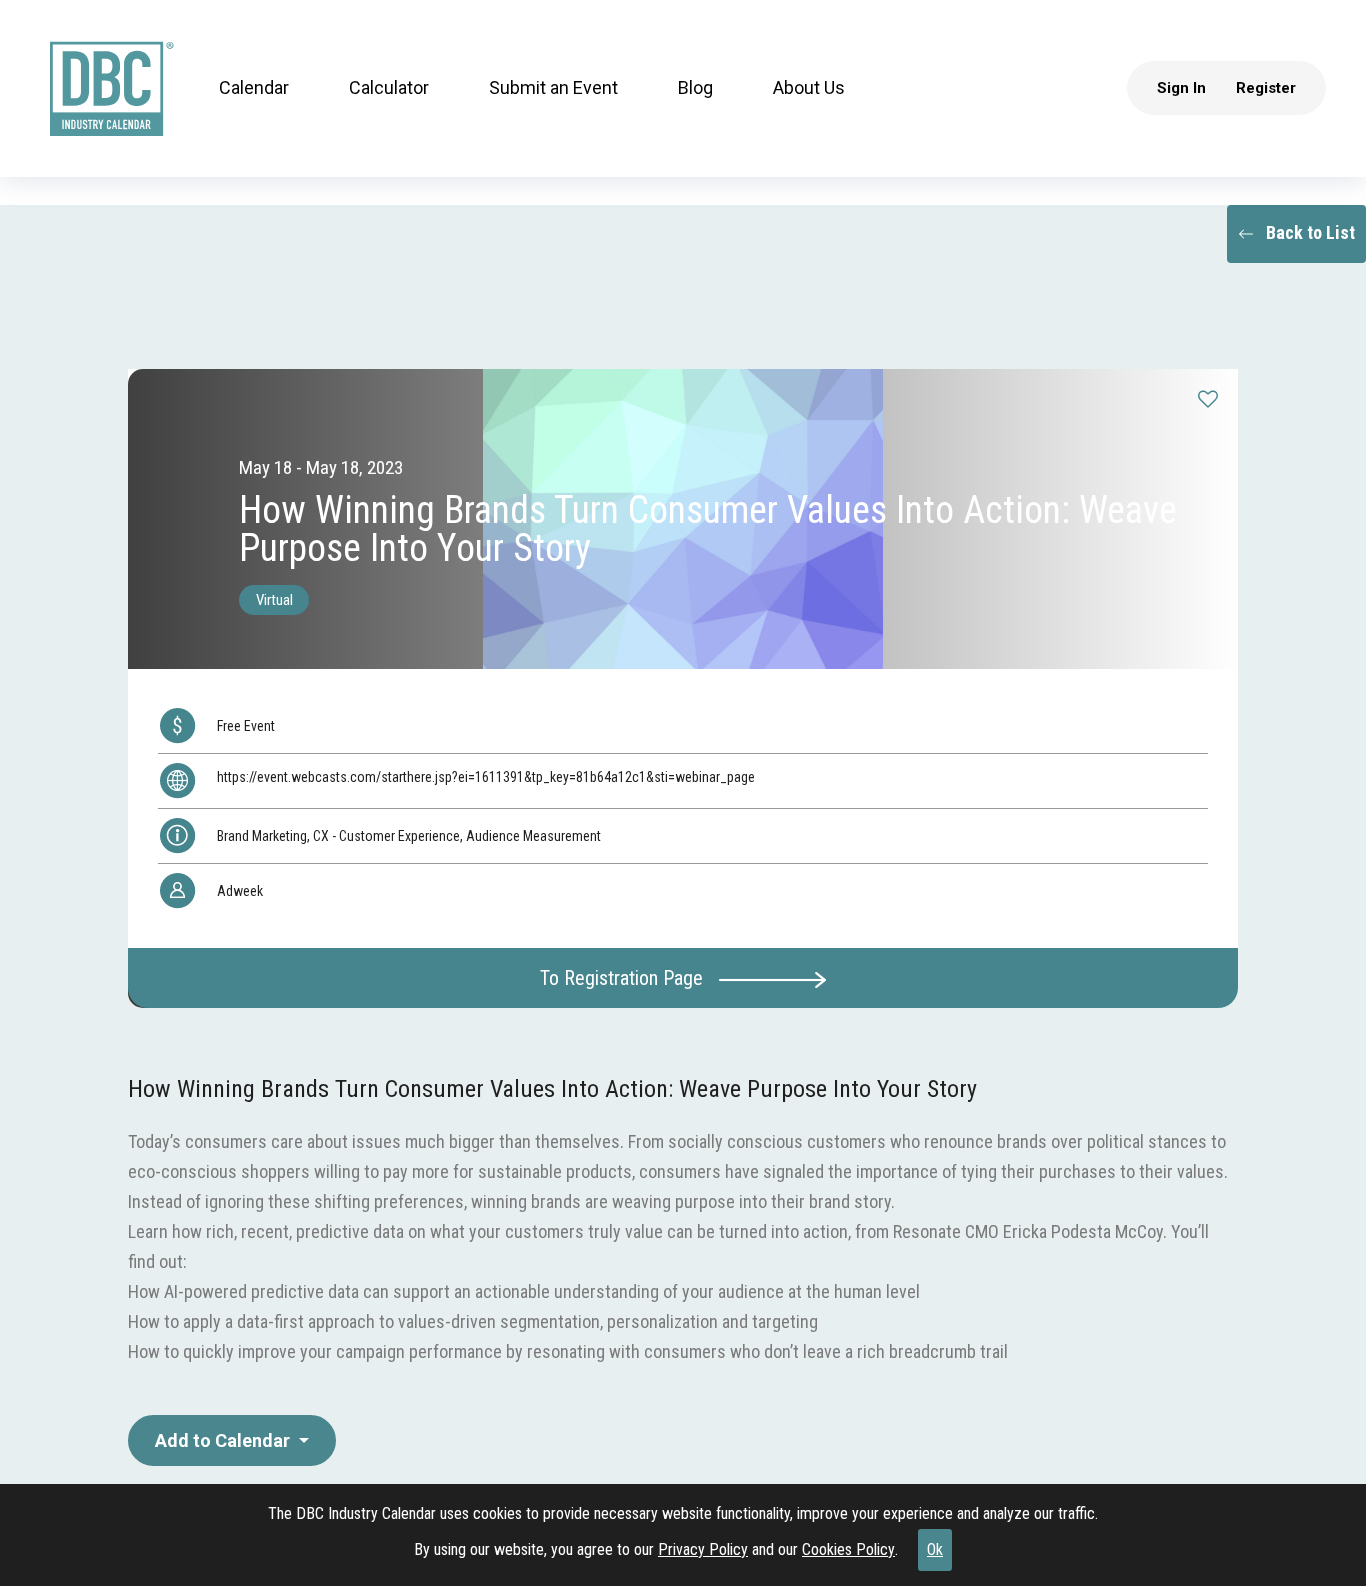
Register (1267, 89)
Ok (935, 1549)
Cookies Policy (848, 1549)
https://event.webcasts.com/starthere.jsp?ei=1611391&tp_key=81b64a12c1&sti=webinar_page (486, 777)
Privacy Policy (703, 1549)
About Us (808, 89)
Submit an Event (552, 89)
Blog (694, 89)
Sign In (1182, 89)
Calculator (388, 89)
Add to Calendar (224, 1440)
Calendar (253, 89)
